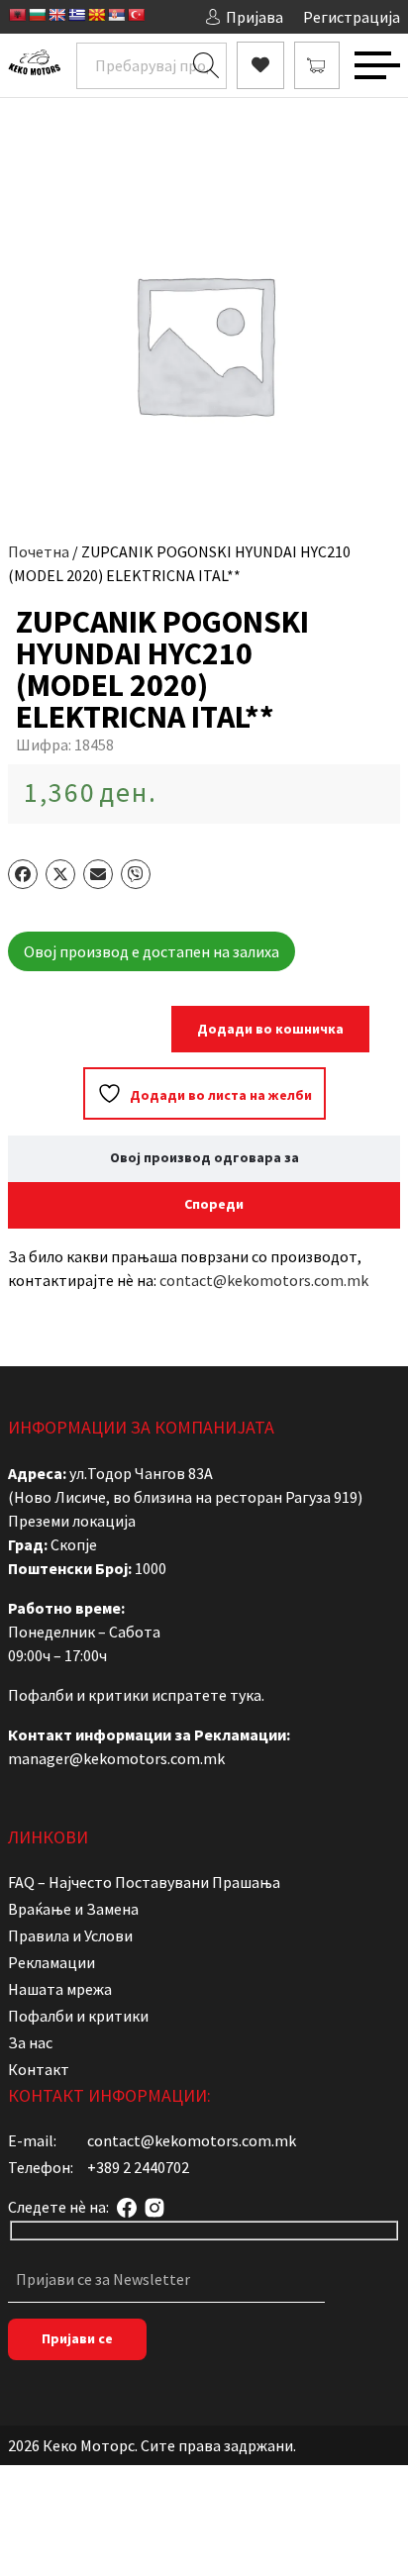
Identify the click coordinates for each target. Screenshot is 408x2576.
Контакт (39, 2069)
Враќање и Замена (73, 1909)
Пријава (255, 17)
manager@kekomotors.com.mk (116, 1758)
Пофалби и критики (78, 2016)
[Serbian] (116, 15)
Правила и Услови (70, 1935)
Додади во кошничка (270, 1029)
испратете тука (206, 1695)
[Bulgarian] (37, 15)
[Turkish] (136, 15)
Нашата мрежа (60, 1989)
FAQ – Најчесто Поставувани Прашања (144, 1882)
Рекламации (51, 1962)
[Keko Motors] (34, 65)
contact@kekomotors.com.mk (264, 1280)
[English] (56, 15)
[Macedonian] (96, 15)
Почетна (39, 551)
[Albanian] (17, 15)
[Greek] (76, 15)
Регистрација (352, 17)
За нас (30, 2042)
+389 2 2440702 (138, 2167)
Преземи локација (72, 1521)
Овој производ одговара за (204, 1157)
